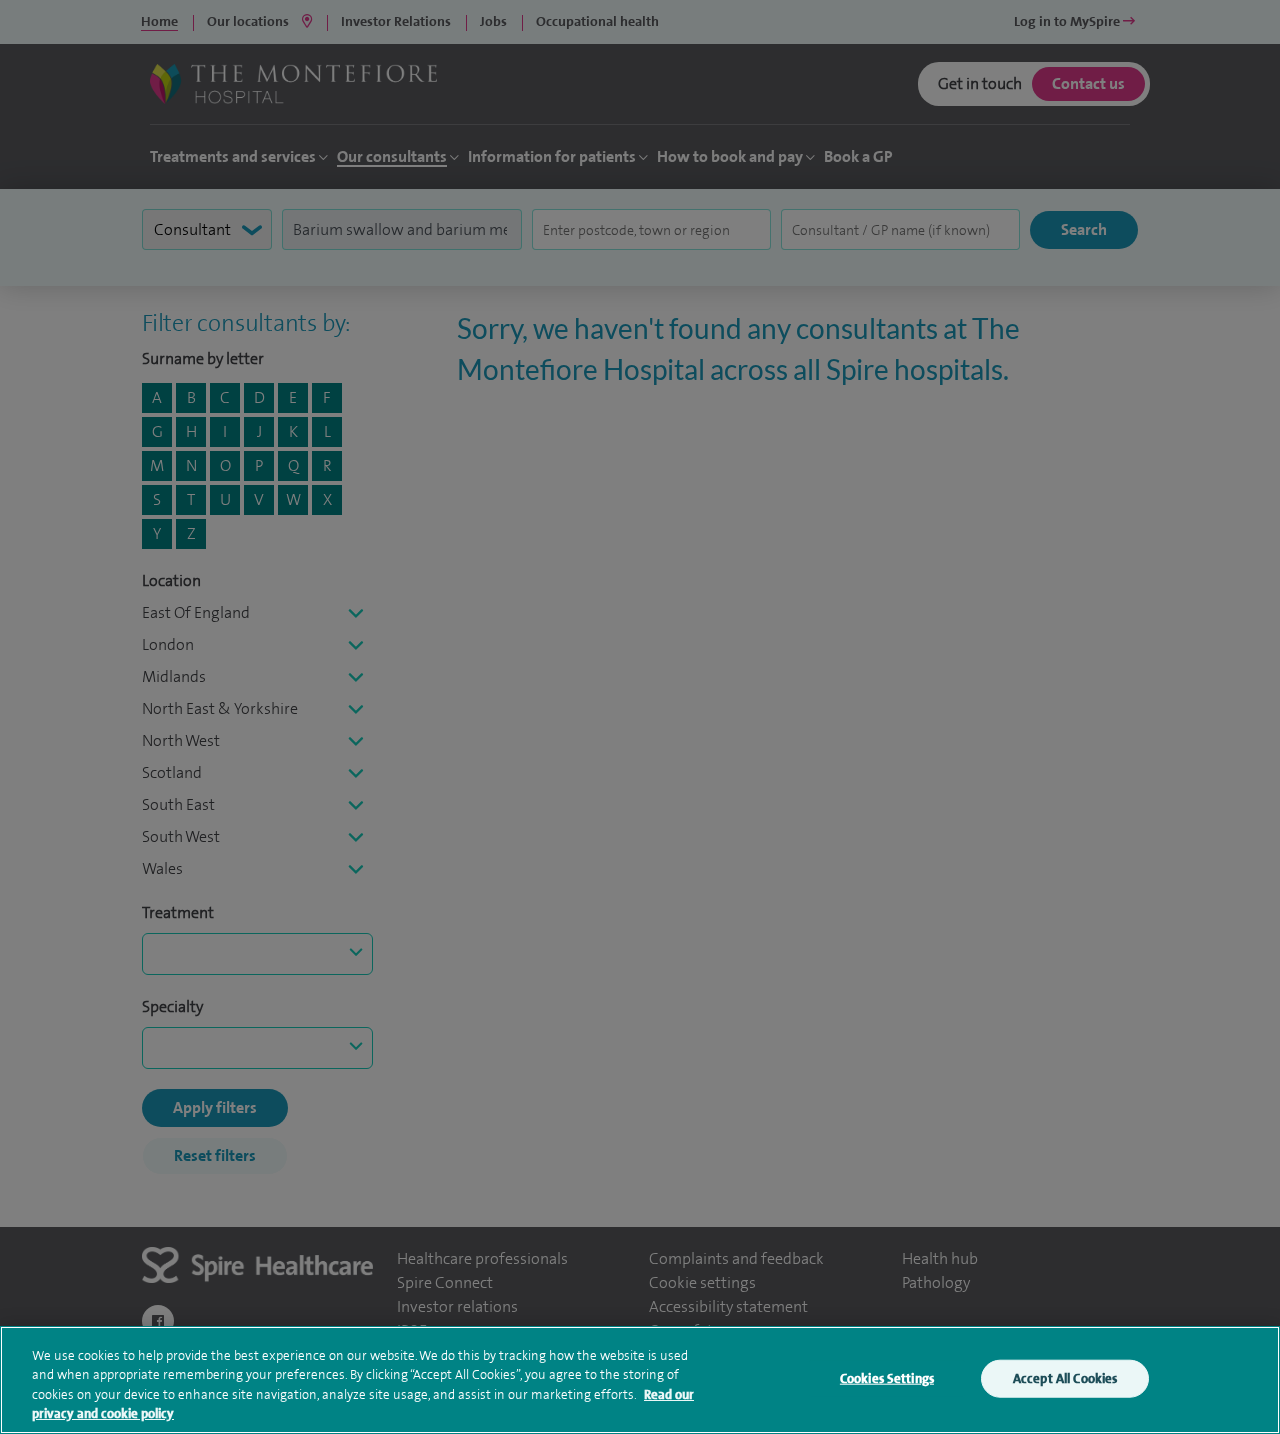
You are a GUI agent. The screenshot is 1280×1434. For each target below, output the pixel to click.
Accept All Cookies (1065, 1378)
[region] (640, 1380)
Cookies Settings (887, 1378)
